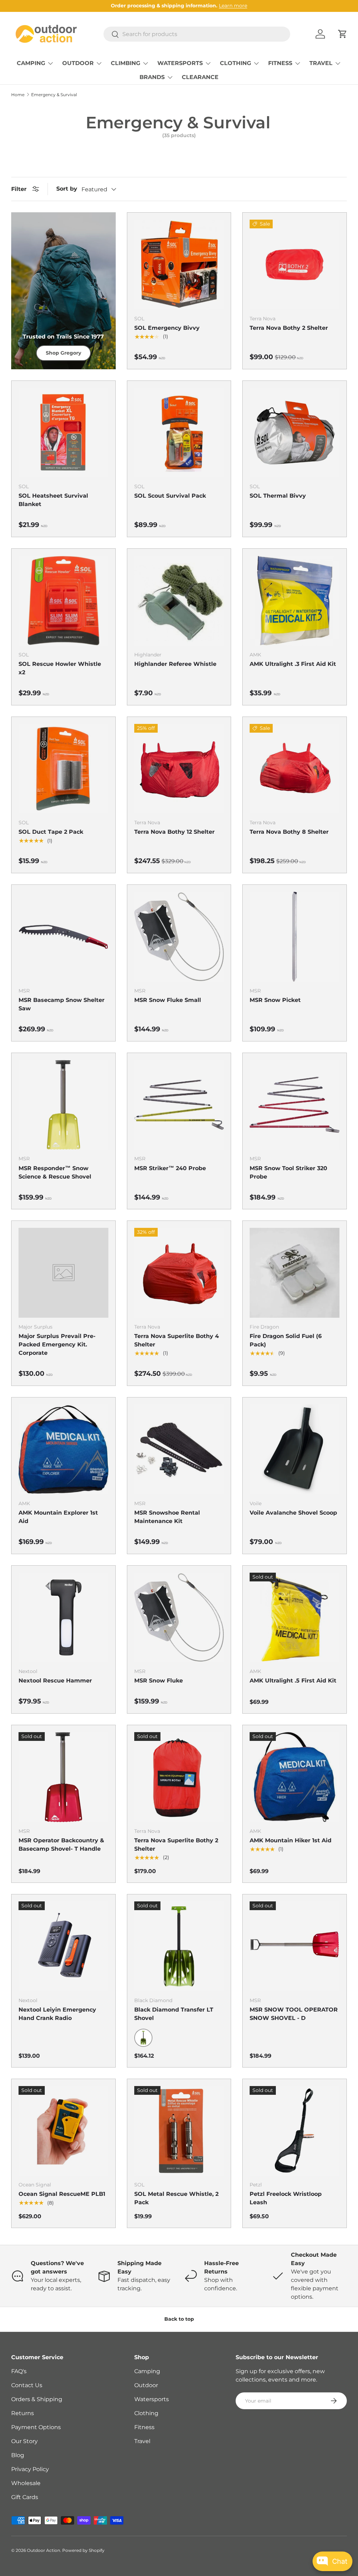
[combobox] (197, 34)
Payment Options (36, 2427)
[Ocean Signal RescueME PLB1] (63, 2131)
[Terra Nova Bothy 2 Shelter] (295, 265)
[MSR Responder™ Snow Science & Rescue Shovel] (63, 1105)
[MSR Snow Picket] (295, 937)
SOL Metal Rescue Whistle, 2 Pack (176, 2198)
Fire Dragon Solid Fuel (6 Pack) (286, 1340)
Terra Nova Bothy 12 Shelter (174, 832)
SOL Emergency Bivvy (167, 328)
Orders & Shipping (37, 2399)
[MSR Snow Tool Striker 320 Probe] (295, 1105)
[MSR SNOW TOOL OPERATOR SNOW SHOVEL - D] (295, 1946)
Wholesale (26, 2483)
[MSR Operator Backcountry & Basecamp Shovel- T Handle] (63, 1777)
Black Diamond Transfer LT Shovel (174, 2014)
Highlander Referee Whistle (175, 664)
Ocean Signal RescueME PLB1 (62, 2194)
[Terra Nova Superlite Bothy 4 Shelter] (179, 1273)
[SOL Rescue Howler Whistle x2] (63, 601)
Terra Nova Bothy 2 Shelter (289, 328)
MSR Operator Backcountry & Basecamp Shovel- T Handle (61, 1845)
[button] (343, 34)
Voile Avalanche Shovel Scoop (293, 1513)
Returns (23, 2413)
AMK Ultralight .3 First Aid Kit (293, 664)
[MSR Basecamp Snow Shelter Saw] (63, 937)
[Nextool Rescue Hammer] (63, 1618)
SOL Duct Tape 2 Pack (51, 832)
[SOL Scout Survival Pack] (179, 433)
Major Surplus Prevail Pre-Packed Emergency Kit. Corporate (57, 1344)
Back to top (179, 2319)
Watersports (152, 2399)
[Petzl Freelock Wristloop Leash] (295, 2131)
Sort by (67, 189)
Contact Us (27, 2385)
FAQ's (19, 2371)
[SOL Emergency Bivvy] (179, 265)
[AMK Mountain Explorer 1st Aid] (63, 1449)
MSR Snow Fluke (159, 1681)
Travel (142, 2441)
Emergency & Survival (54, 95)
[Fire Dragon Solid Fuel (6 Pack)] (295, 1273)
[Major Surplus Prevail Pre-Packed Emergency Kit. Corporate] (63, 1273)
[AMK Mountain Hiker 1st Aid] (295, 1777)
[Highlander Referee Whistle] (179, 601)
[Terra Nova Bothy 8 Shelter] (295, 769)
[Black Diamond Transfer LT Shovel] (179, 1946)
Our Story (24, 2441)
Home (18, 95)
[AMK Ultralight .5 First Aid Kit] (295, 1618)
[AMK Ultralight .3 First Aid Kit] (295, 601)
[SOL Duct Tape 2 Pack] (63, 769)
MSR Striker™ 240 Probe (170, 1168)
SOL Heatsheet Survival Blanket (53, 500)
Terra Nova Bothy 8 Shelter (289, 832)
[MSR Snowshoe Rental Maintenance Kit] (179, 1449)
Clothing (146, 2413)
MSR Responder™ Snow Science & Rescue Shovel (55, 1172)
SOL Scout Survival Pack (170, 496)
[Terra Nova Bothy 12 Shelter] (179, 769)
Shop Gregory (63, 353)
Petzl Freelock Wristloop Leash (286, 2198)
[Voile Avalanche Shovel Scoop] (295, 1449)
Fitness (144, 2427)
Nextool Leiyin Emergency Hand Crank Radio (57, 2014)
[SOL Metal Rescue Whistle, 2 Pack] (179, 2131)
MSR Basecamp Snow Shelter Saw (62, 1004)
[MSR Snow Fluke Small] (179, 937)
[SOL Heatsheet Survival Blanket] (63, 433)
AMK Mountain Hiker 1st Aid (291, 1840)
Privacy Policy (30, 2469)
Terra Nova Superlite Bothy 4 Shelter (177, 1340)
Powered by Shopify (83, 2550)
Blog (18, 2455)
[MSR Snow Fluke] (179, 1618)
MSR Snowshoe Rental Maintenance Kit (167, 1517)
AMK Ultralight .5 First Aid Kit (293, 1681)
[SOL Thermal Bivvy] (295, 433)
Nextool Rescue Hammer (55, 1681)
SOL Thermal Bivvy (278, 496)
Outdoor (146, 2385)
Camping (147, 2371)
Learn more (233, 6)
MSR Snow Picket (275, 1000)
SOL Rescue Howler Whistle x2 (60, 668)
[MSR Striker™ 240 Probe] (179, 1105)
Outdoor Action (44, 2550)
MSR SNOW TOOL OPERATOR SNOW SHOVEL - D (294, 2014)
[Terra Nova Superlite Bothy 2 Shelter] (179, 1777)
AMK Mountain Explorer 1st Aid (58, 1517)
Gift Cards (25, 2497)
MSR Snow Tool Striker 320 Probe (288, 1172)
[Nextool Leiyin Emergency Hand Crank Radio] (63, 1946)
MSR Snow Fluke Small (168, 1000)
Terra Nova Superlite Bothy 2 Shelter (176, 1845)
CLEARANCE (200, 77)
